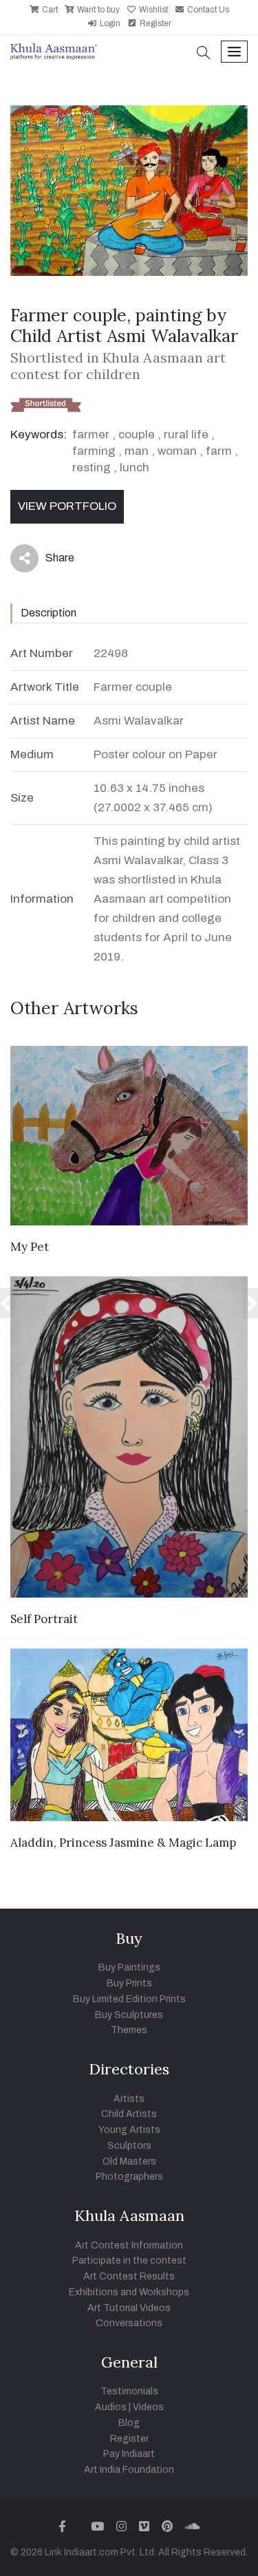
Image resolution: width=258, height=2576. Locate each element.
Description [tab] (49, 613)
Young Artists (129, 2130)
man (137, 451)
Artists (129, 2099)
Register (154, 23)
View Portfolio (67, 506)
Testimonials (129, 2391)
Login (109, 23)
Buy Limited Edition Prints (129, 1999)
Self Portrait (44, 1619)
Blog (129, 2423)
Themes (129, 2030)
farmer (91, 434)
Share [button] (49, 561)
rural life (186, 434)
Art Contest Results (129, 2276)
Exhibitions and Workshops (129, 2292)
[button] (204, 54)
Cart (49, 10)
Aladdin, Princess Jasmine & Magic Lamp (123, 1843)
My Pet (30, 1247)
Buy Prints (129, 1983)
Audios (111, 2407)
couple (137, 434)
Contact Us (207, 10)
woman (177, 451)
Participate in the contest (129, 2261)
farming (94, 451)
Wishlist (152, 10)
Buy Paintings (129, 1967)
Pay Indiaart (129, 2454)
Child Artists (129, 2114)
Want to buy (97, 10)
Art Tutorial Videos (129, 2308)
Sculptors (129, 2146)
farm (219, 451)
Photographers (129, 2177)
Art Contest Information (129, 2245)
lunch (135, 468)
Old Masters (129, 2161)
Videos (148, 2407)
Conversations (129, 2323)
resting (92, 468)
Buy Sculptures (129, 2015)
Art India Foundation (129, 2470)
